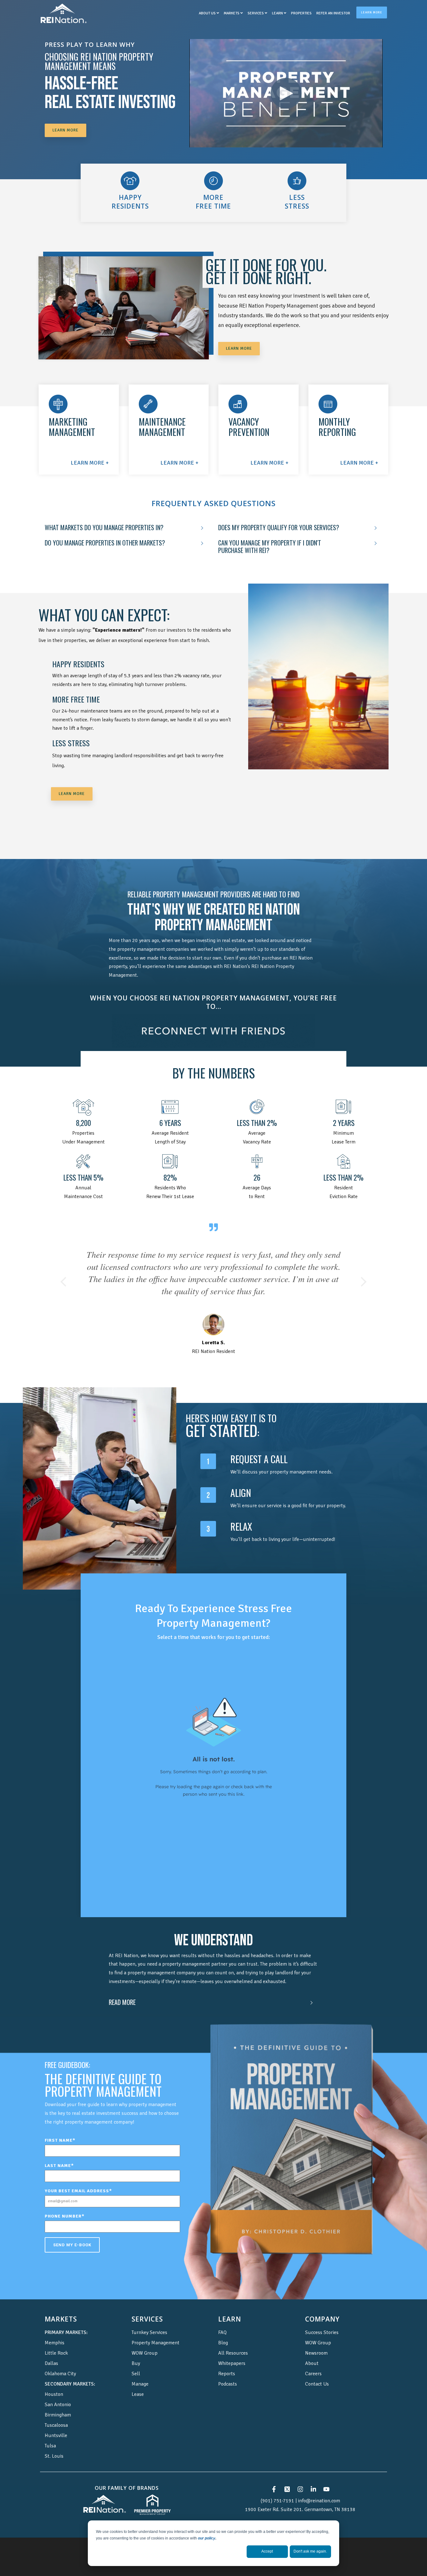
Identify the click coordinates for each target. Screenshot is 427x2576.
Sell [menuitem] (136, 2361)
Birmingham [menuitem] (58, 2403)
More (213, 197)
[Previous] (65, 1276)
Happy (130, 197)
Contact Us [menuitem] (317, 2372)
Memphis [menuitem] (55, 2331)
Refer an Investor (333, 13)
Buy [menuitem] (136, 2351)
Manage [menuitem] (140, 2372)
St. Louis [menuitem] (54, 2444)
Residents (130, 206)
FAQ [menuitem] (222, 2320)
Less (297, 197)
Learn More (372, 12)
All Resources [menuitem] (233, 2341)
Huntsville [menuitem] (56, 2423)
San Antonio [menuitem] (58, 2392)
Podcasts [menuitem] (228, 2372)
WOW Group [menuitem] (145, 2341)
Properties (301, 13)
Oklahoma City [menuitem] (60, 2361)
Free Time (213, 206)
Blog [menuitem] (223, 2331)
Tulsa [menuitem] (50, 2434)
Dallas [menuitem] (51, 2351)
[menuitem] (66, 2320)
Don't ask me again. (310, 2551)
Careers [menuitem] (313, 2361)
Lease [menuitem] (138, 2382)
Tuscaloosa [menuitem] (56, 2413)
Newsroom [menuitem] (316, 2341)
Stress (297, 206)
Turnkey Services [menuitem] (149, 2320)
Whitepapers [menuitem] (232, 2351)
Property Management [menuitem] (156, 2331)
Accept (267, 2551)
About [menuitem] (312, 2351)
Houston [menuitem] (54, 2382)
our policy (207, 2538)
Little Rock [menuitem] (56, 2341)
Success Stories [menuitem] (322, 2320)
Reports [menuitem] (227, 2361)
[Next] (362, 1276)
